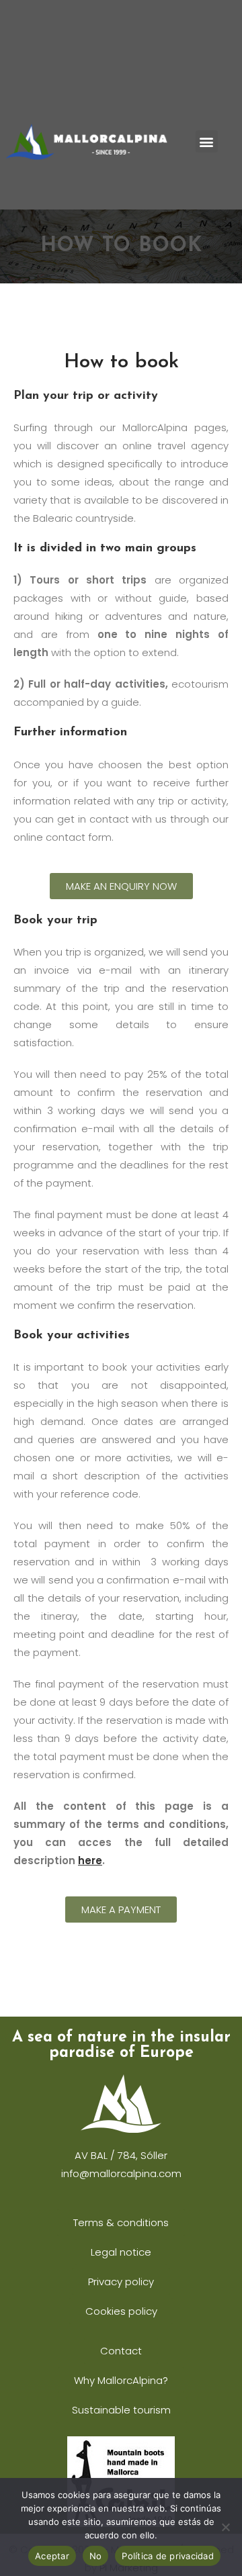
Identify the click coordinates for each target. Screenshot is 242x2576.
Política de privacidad (168, 2556)
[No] (225, 2527)
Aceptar (52, 2556)
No (96, 2556)
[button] (207, 141)
